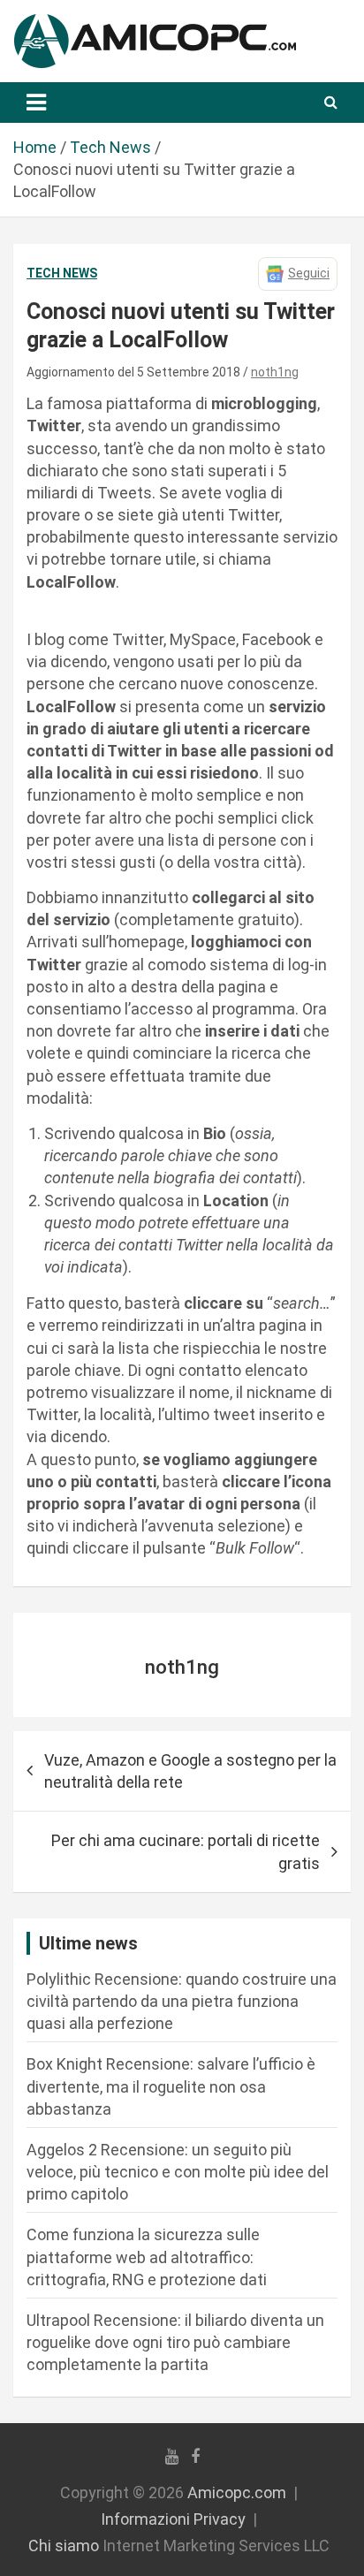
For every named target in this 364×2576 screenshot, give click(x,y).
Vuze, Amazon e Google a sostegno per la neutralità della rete (190, 1771)
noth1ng (275, 372)
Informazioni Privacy (173, 2519)
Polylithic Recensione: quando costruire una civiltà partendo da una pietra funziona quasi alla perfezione (182, 2001)
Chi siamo (64, 2546)
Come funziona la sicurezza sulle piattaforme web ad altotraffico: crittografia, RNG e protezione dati (147, 2257)
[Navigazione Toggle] (36, 103)
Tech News (62, 273)
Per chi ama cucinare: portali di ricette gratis (186, 1851)
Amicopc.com (237, 2492)
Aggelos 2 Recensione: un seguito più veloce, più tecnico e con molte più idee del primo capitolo (178, 2172)
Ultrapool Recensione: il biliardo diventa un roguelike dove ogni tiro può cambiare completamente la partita (175, 2342)
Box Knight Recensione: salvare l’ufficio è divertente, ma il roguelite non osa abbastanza (171, 2086)
